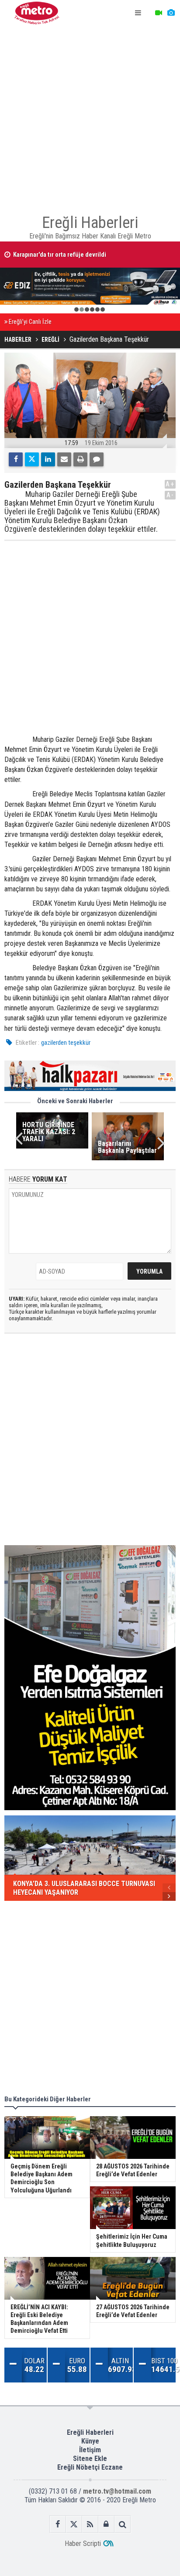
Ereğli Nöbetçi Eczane (90, 2467)
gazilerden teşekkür (66, 1043)
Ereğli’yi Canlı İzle (30, 322)
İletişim (90, 2450)
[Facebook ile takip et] (58, 2524)
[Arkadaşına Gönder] (64, 459)
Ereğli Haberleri (90, 2432)
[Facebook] (16, 459)
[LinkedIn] (48, 459)
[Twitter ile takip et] (74, 2524)
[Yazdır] (80, 459)
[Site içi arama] (123, 2524)
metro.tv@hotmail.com (117, 2491)
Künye (90, 2441)
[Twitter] (32, 459)
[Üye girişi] (106, 2524)
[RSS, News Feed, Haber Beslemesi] (90, 2524)
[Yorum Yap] (97, 459)
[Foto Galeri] (171, 13)
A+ (170, 484)
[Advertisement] (90, 116)
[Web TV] (159, 13)
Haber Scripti (83, 2544)
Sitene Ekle (90, 2459)
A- (170, 495)
